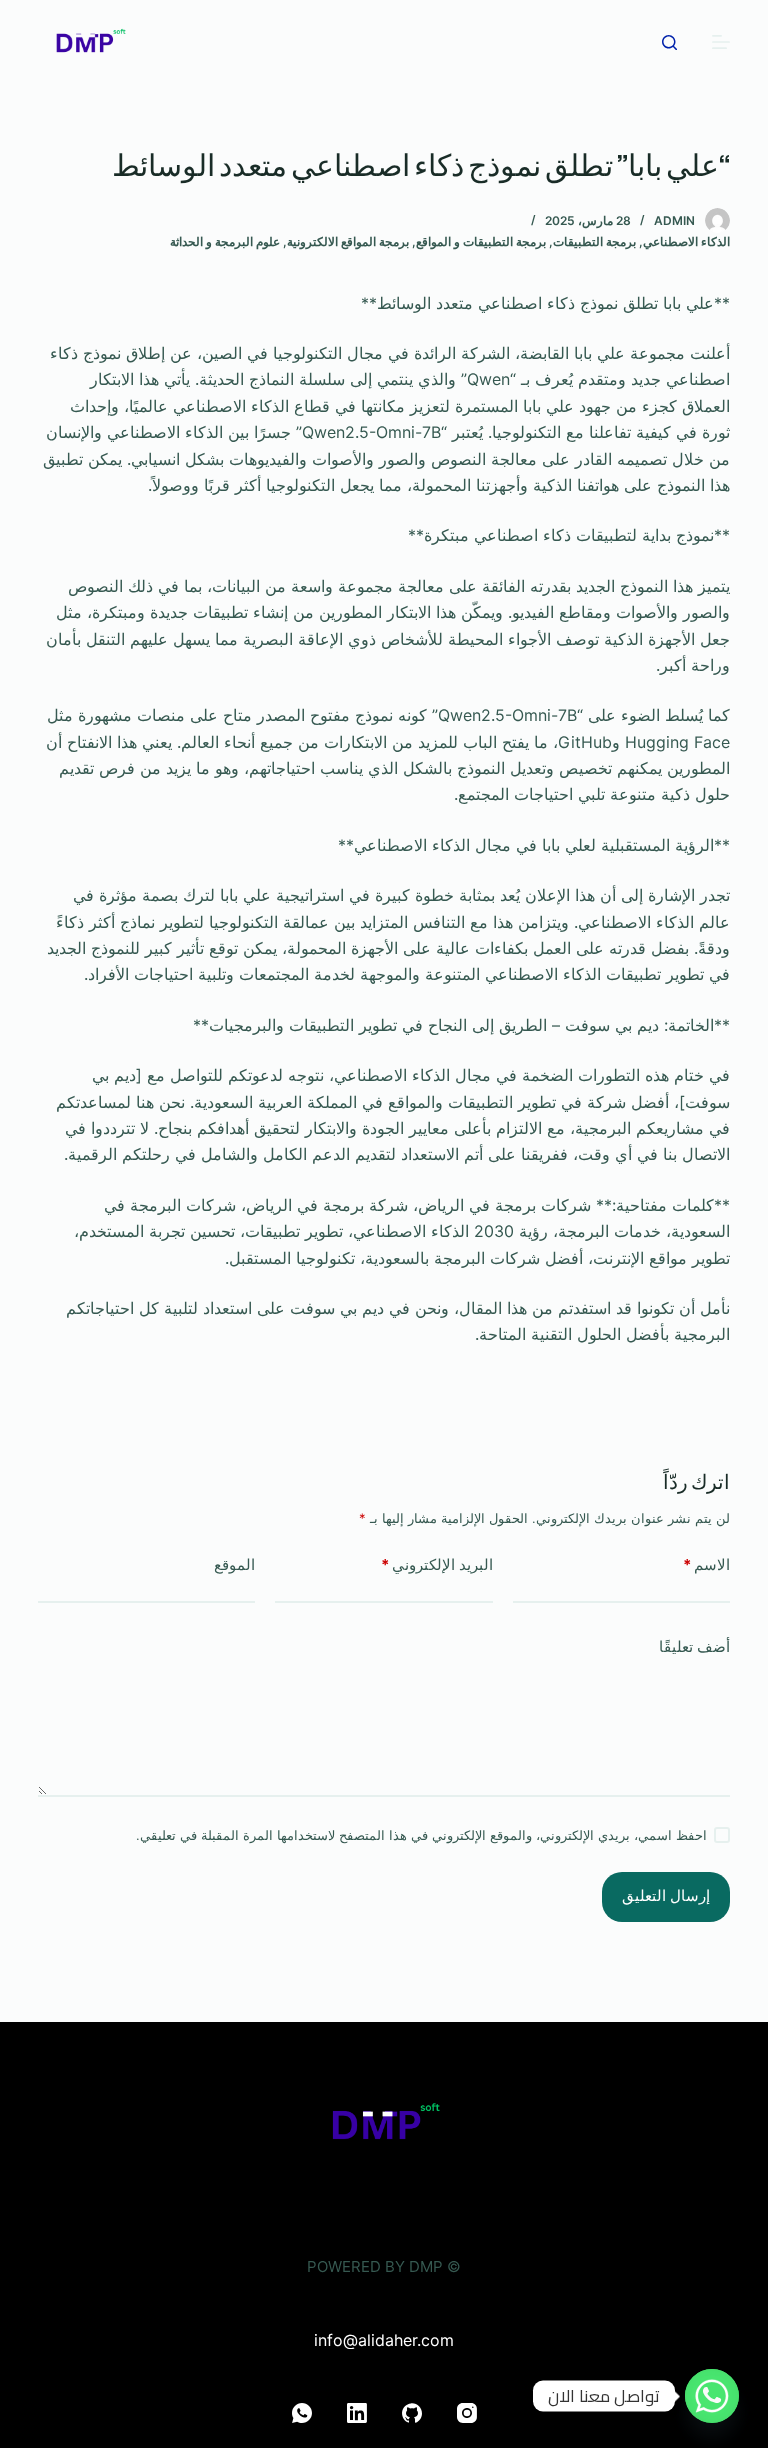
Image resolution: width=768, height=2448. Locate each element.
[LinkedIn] (357, 2413)
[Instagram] (467, 2413)
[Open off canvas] (721, 42)
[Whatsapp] (712, 2396)
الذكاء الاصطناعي (686, 241)
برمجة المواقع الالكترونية (348, 241)
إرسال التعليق (666, 1895)
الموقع (234, 1564)
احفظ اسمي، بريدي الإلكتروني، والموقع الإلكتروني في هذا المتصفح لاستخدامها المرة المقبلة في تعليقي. (421, 1835)
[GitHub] (412, 2413)
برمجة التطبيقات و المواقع (481, 241)
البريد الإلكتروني (437, 1564)
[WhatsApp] (302, 2413)
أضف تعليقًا (694, 1646)
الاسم (706, 1564)
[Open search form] (669, 42)
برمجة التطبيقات (594, 241)
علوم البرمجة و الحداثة (225, 241)
